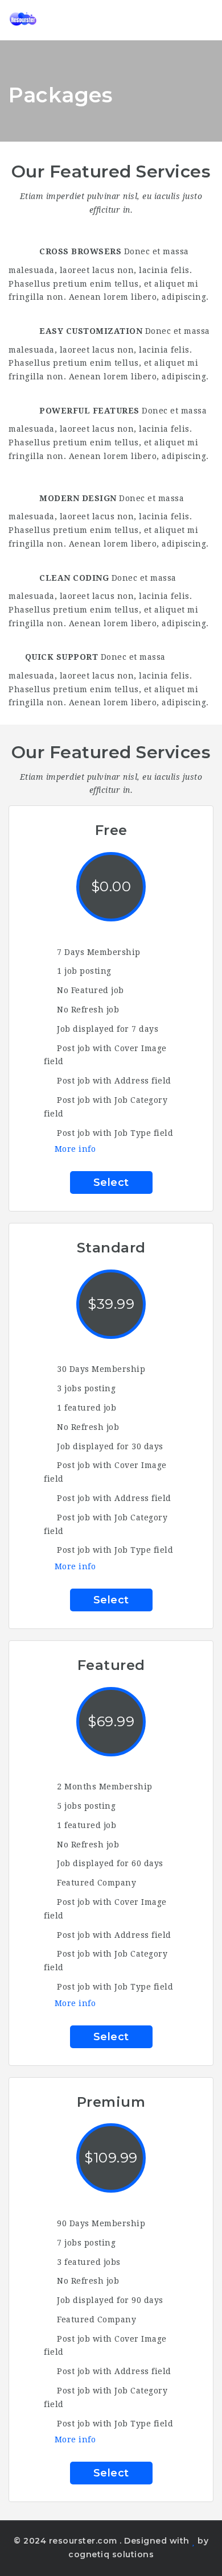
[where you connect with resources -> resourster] (57, 20)
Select (111, 1182)
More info (75, 1149)
